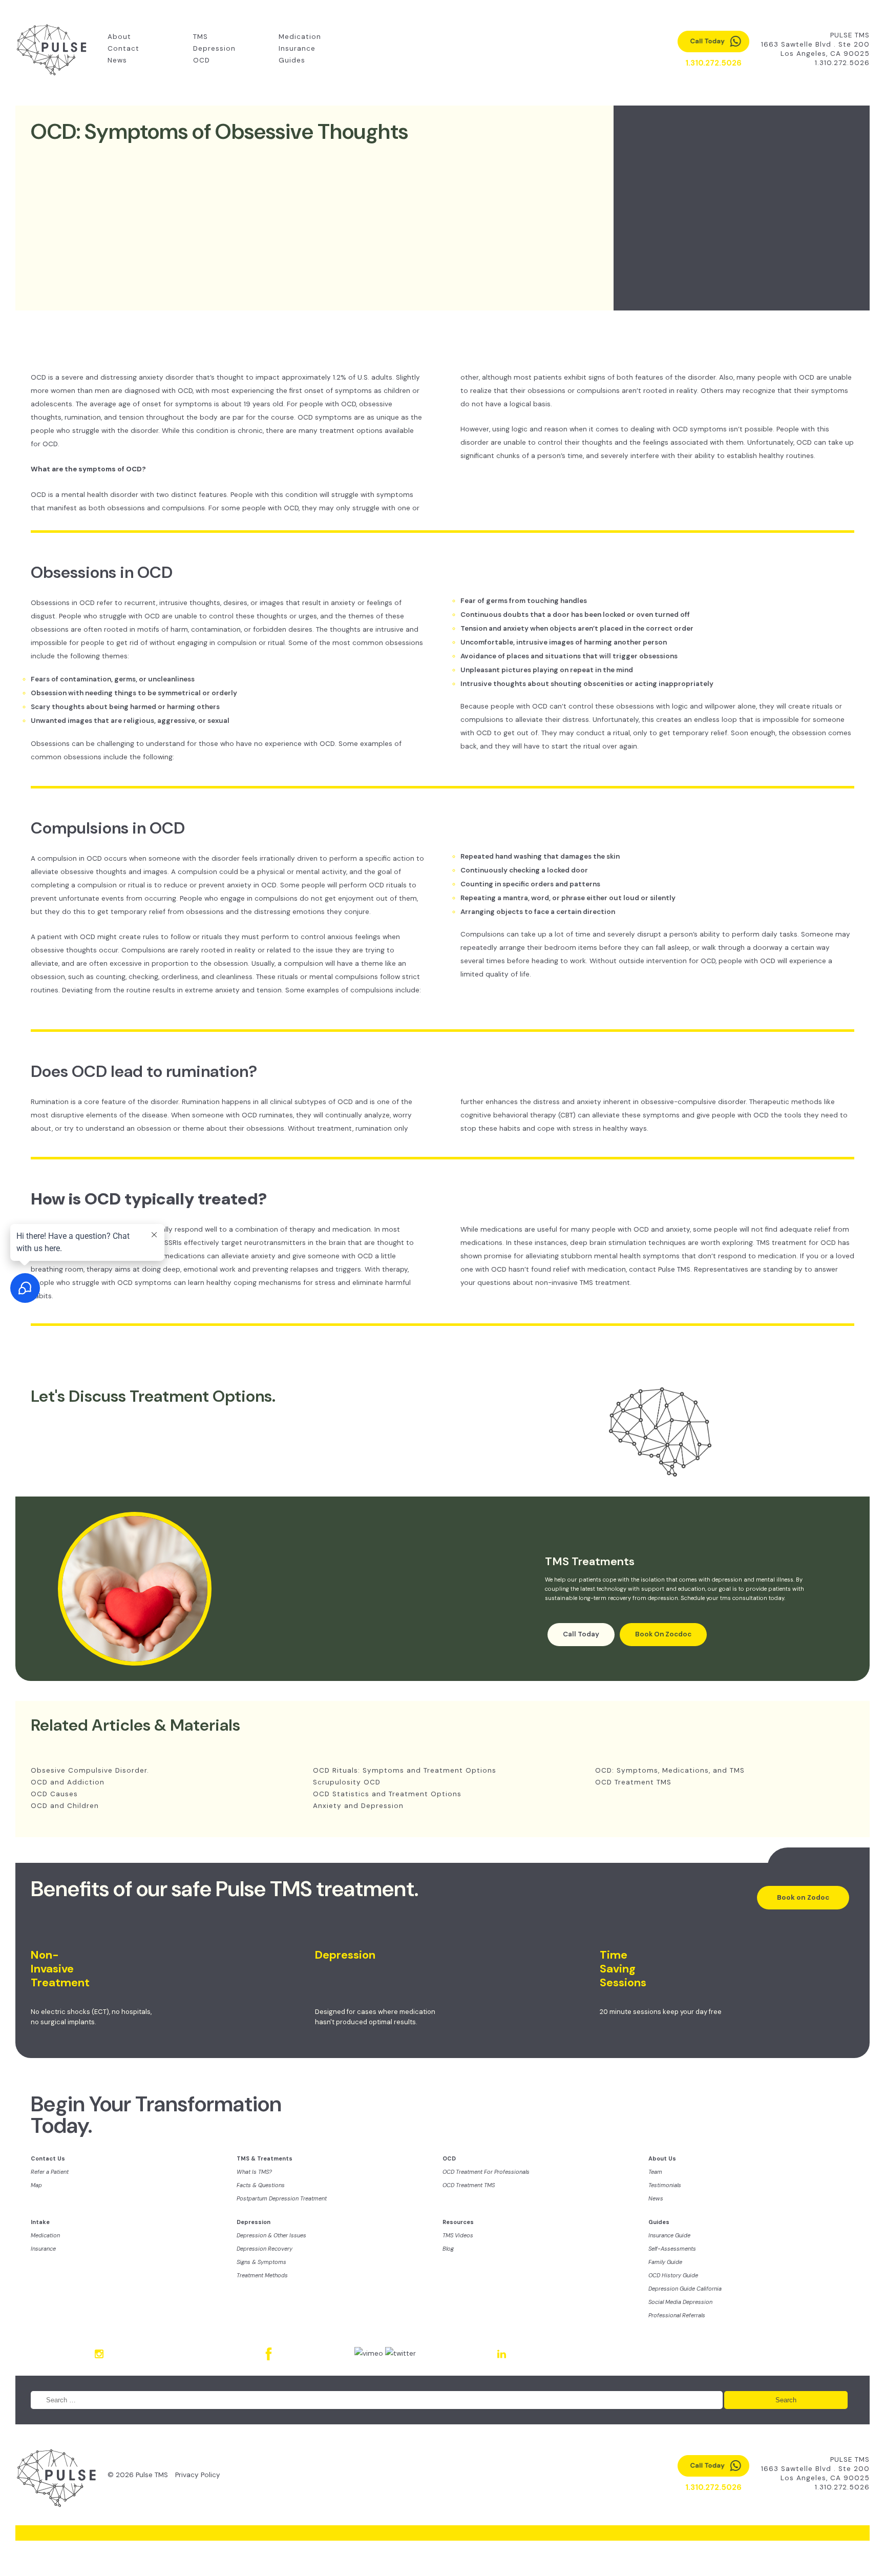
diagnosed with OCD (159, 391)
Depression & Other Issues (271, 2235)
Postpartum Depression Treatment (282, 2198)
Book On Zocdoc (663, 1634)
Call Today (581, 1634)
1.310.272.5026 (842, 63)
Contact (123, 48)
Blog (448, 2249)
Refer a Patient (50, 2172)
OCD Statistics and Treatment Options (387, 1794)
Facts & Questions (261, 2185)
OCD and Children (65, 1806)
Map (36, 2185)
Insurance (297, 48)
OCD (202, 60)
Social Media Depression (680, 2302)
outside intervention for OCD (667, 961)
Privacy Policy (198, 2475)
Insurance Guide (669, 2235)
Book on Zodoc (803, 1897)
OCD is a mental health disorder (85, 495)
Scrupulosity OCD (347, 1782)
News (117, 60)
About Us (662, 2158)
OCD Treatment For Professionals (486, 2172)
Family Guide (665, 2262)
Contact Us (48, 2158)
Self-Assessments (672, 2249)
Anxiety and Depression (358, 1806)
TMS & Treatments (265, 2158)
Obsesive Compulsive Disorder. (90, 1770)
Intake (40, 2222)
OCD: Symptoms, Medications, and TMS (670, 1770)
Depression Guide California (685, 2289)
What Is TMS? (254, 2172)
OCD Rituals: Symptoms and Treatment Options (405, 1770)
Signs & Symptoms (261, 2262)
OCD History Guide (673, 2275)
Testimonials (665, 2185)
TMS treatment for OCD (797, 1243)
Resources (458, 2222)
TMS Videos (458, 2235)
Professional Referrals (677, 2315)
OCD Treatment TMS (633, 1782)
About (119, 37)
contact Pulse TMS (660, 1269)
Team (655, 2172)
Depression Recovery (265, 2249)
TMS (201, 37)
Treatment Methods (262, 2275)
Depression (214, 48)
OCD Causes (54, 1794)
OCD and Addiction (68, 1782)
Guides (292, 60)
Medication (300, 37)
